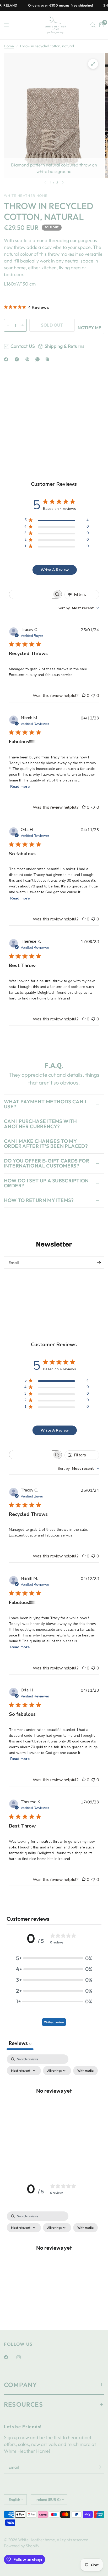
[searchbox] (31, 594)
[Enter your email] (99, 1262)
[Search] (93, 25)
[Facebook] (7, 359)
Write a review (54, 2022)
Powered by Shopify (22, 2546)
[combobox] (78, 608)
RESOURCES (23, 2404)
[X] (18, 359)
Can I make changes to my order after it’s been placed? (46, 1144)
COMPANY (20, 2385)
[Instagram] (22, 2357)
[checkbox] (85, 2071)
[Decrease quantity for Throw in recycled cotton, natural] (8, 325)
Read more (20, 787)
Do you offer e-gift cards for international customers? (47, 1163)
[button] (54, 1958)
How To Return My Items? (39, 1200)
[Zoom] (93, 64)
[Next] (63, 182)
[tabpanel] (54, 2102)
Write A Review (55, 570)
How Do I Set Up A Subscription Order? (46, 1183)
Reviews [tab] (20, 2043)
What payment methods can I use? (45, 1104)
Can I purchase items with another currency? (40, 1124)
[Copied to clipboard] (48, 359)
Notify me (89, 328)
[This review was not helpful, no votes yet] (93, 696)
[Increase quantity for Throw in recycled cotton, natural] (23, 325)
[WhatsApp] (39, 359)
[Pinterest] (29, 359)
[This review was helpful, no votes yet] (84, 696)
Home (9, 46)
